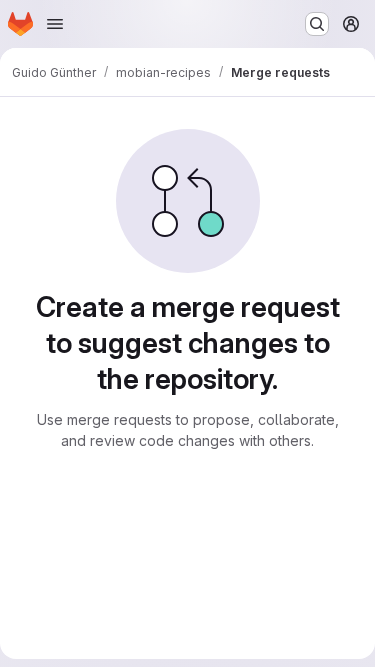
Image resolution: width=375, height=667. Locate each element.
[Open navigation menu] (55, 24)
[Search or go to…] (317, 24)
